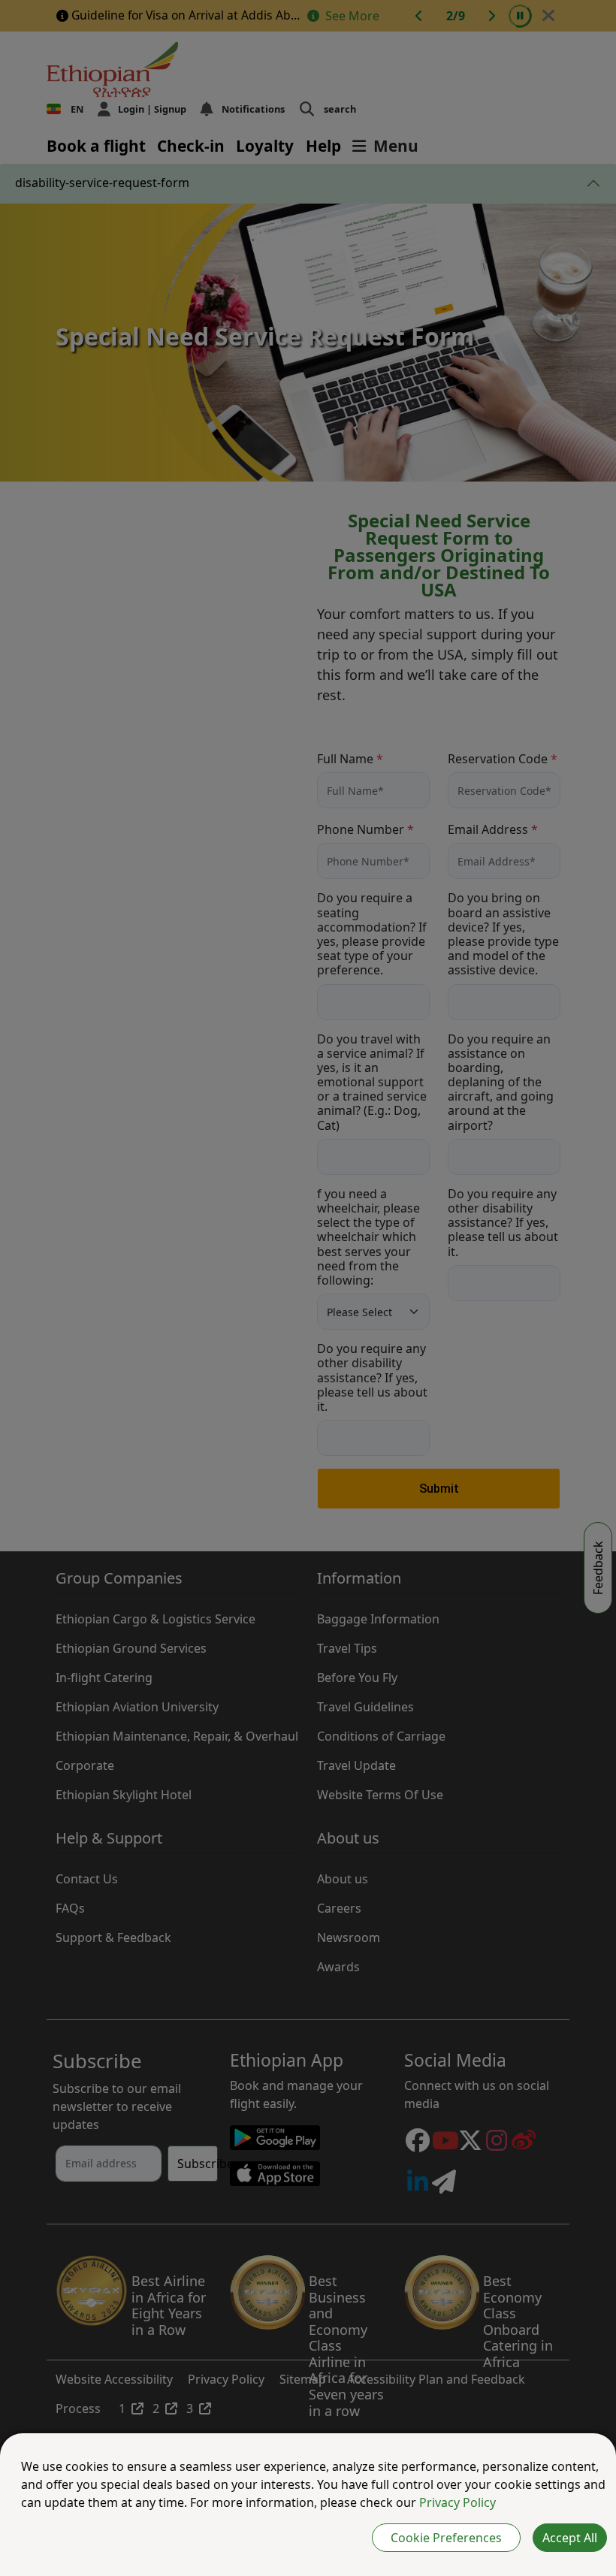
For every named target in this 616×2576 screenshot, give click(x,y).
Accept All (570, 2538)
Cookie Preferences (446, 2538)
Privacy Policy (457, 2502)
